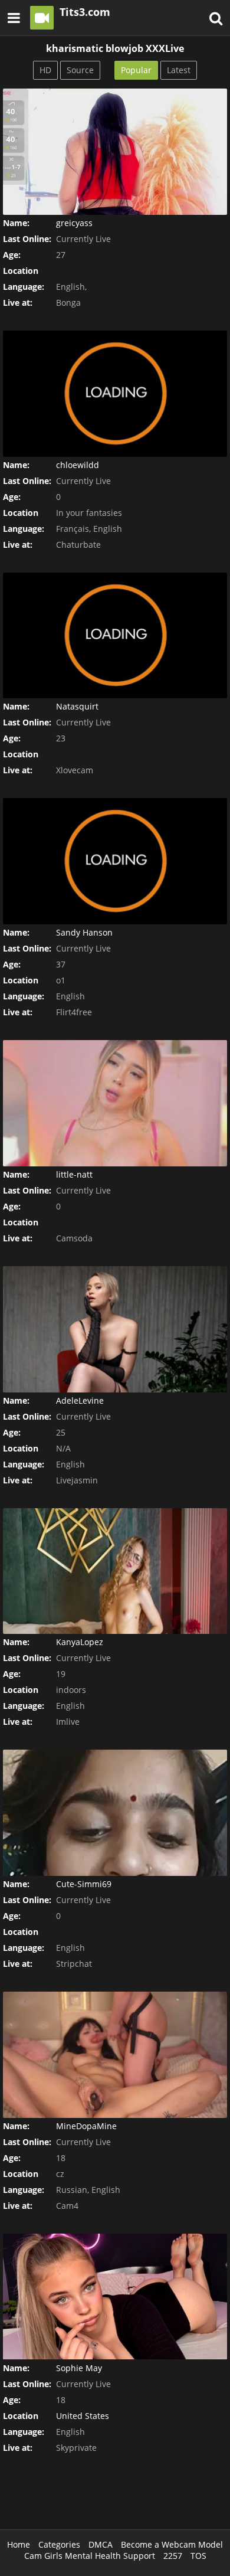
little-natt (74, 1174)
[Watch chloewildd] (115, 394)
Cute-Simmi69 (84, 1884)
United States (83, 2416)
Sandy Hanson (84, 932)
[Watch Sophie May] (115, 2297)
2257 (173, 2556)
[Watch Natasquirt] (115, 636)
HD (45, 70)
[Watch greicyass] (115, 152)
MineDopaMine (86, 2126)
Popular (136, 70)
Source (80, 70)
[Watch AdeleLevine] (115, 1329)
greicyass (74, 223)
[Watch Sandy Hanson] (115, 861)
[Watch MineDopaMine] (115, 2055)
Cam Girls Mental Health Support (90, 2556)
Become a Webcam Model (172, 2544)
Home (19, 2544)
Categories (59, 2544)
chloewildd (78, 465)
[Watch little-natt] (115, 1103)
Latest (179, 70)
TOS (198, 2556)
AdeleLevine (80, 1400)
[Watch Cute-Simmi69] (115, 1813)
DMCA (101, 2544)
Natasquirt (77, 706)
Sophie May (79, 2368)
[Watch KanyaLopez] (115, 1571)
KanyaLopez (80, 1642)
